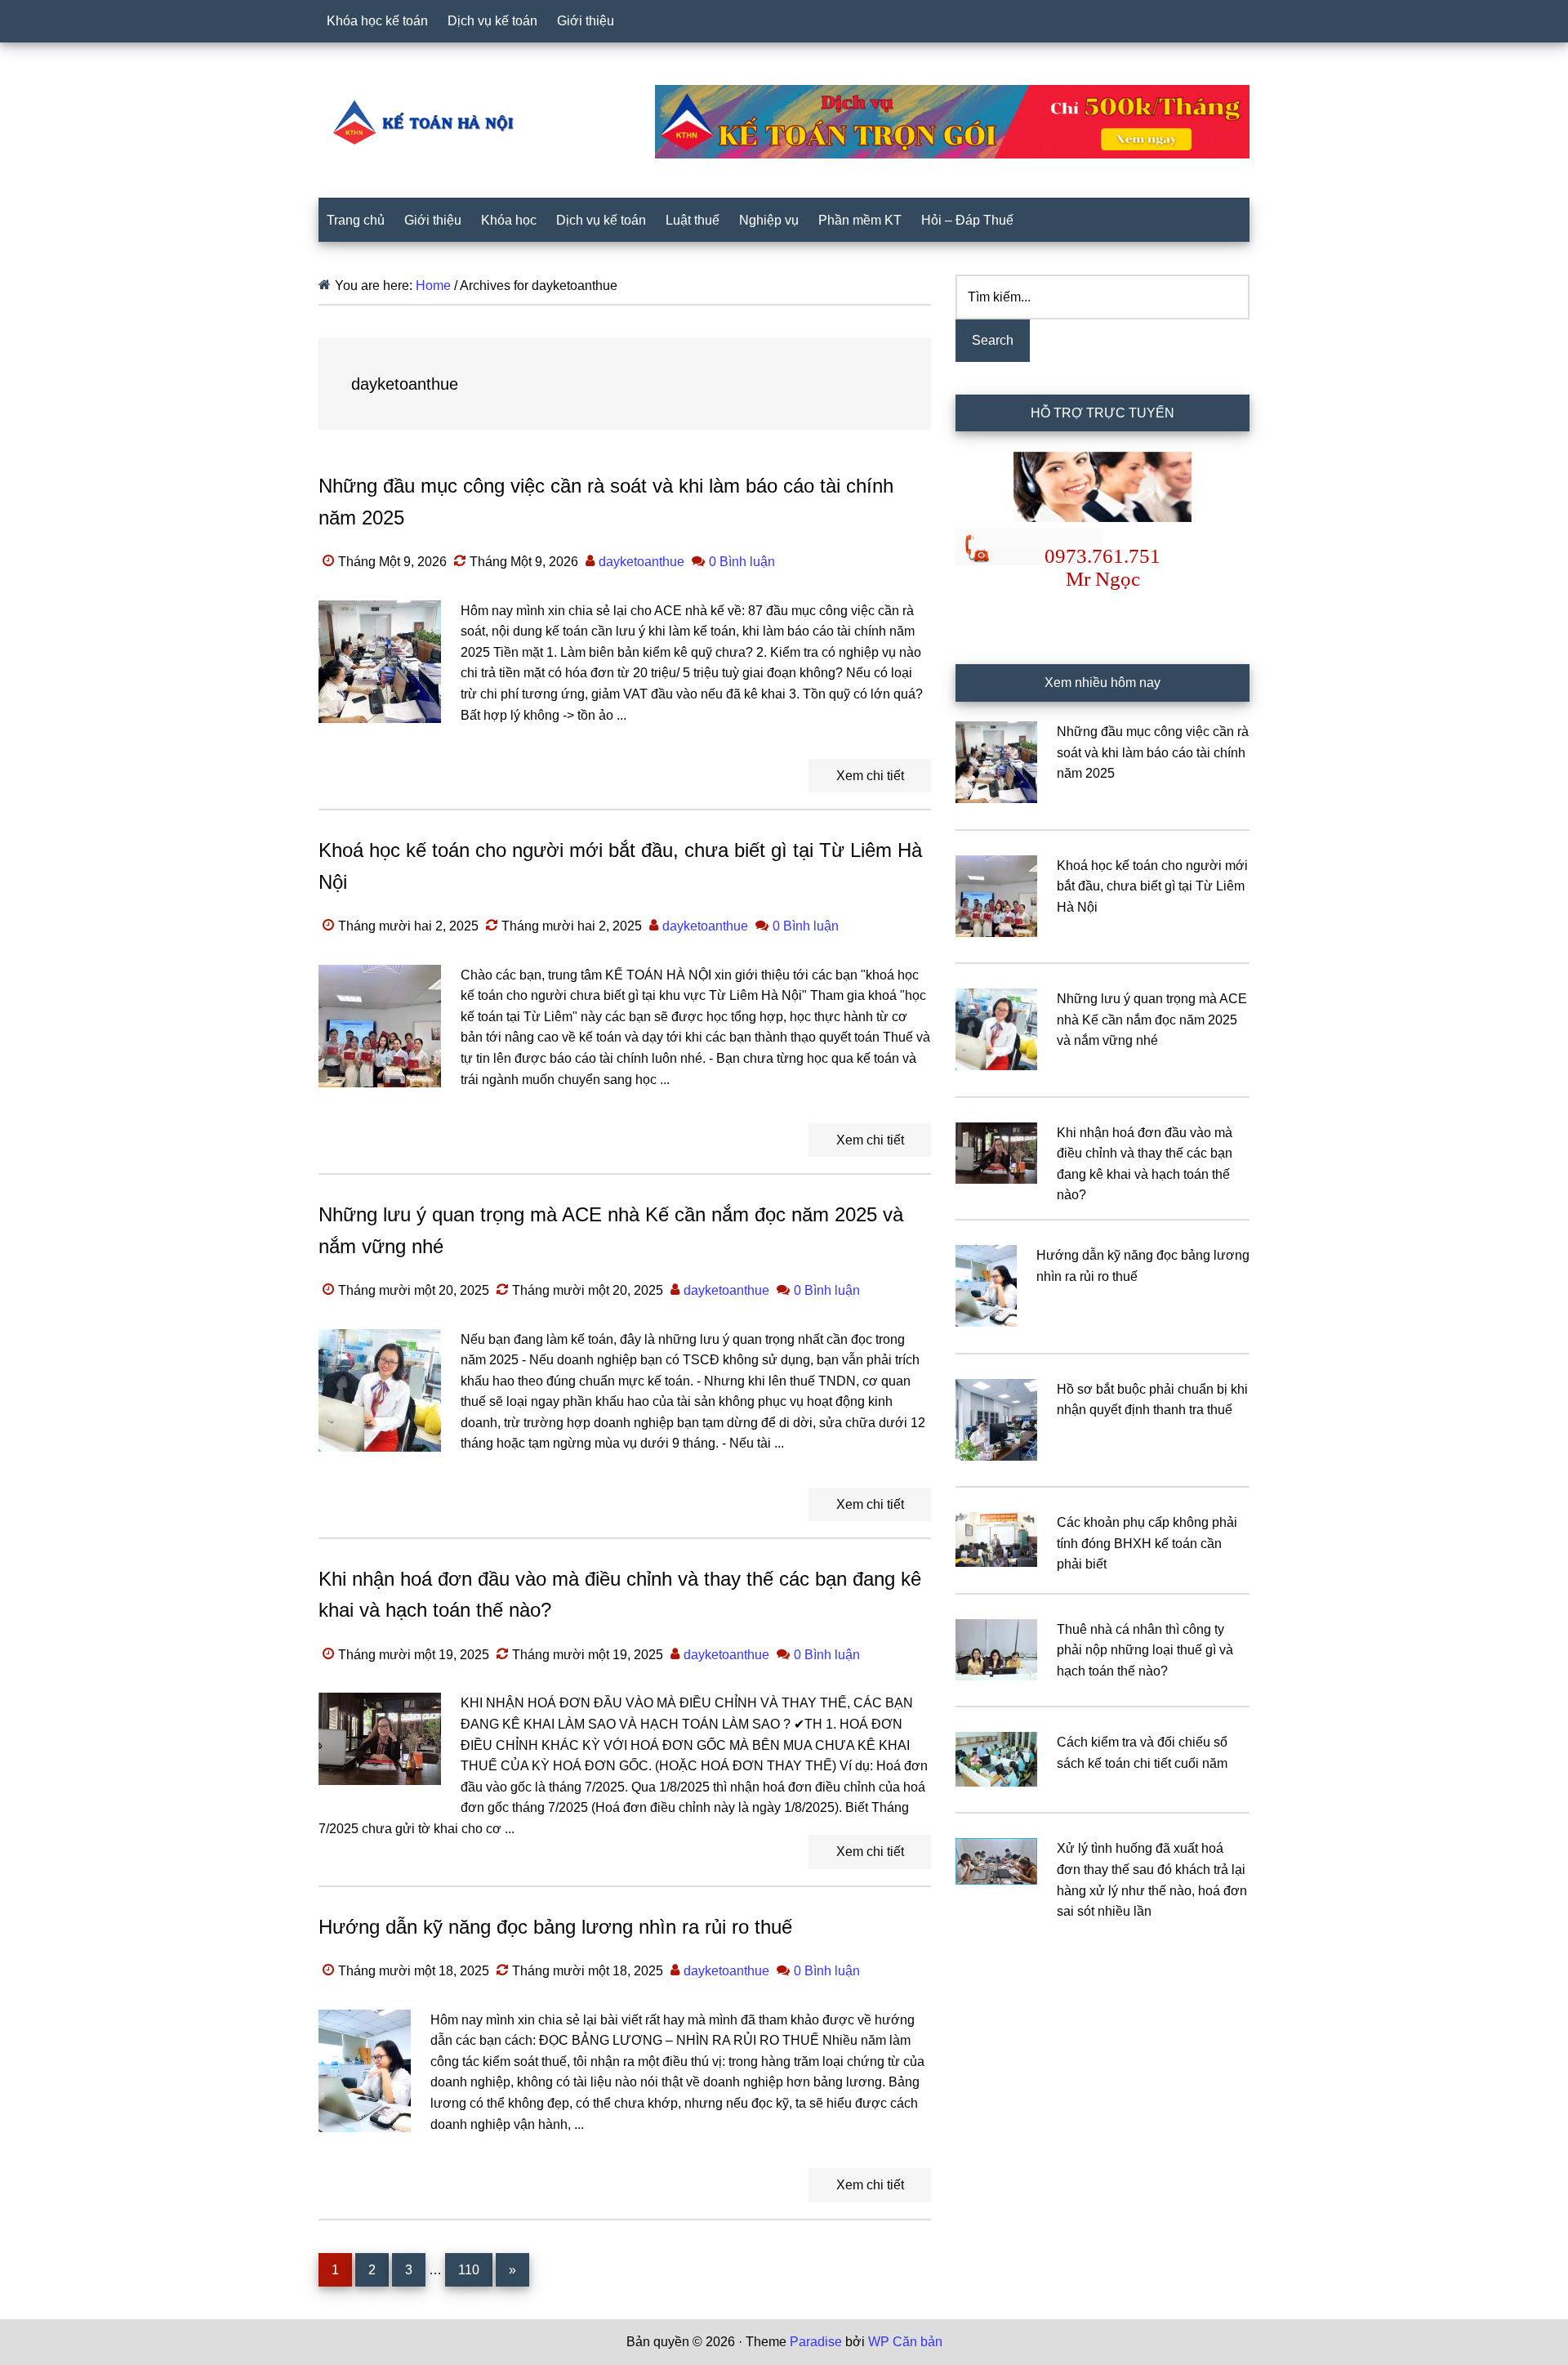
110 (473, 2269)
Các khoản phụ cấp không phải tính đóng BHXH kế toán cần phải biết (1147, 1543)
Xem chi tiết (870, 776)
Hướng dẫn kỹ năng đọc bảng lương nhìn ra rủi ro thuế (555, 1927)
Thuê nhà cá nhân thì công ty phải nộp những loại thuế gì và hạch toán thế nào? (1145, 1650)
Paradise (816, 2342)
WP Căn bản (905, 2342)
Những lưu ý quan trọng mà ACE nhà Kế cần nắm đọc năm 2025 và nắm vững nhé (1152, 1020)
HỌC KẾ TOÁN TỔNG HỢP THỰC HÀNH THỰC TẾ (429, 122)
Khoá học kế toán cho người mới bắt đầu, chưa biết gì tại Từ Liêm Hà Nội (1152, 886)
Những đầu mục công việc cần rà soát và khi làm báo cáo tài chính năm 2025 (1153, 752)
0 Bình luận (742, 562)
